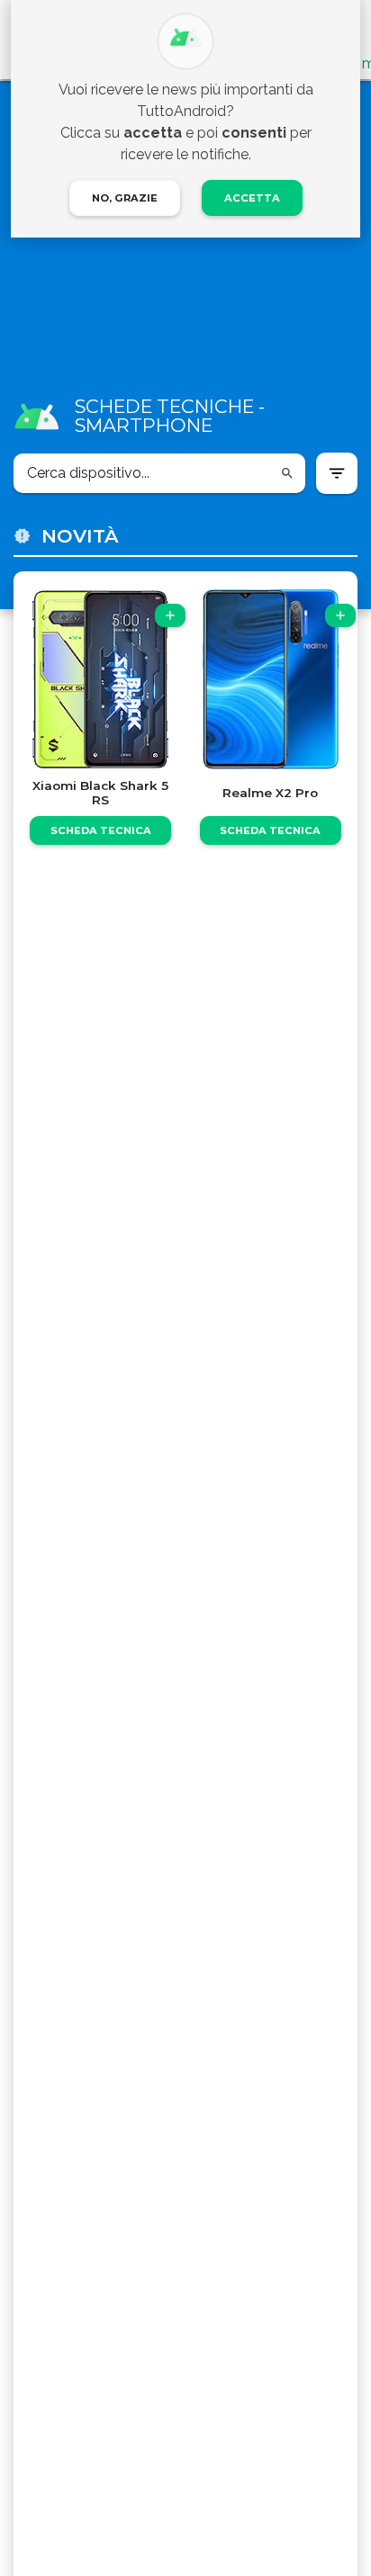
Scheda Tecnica (101, 830)
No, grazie (125, 198)
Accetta (252, 198)
